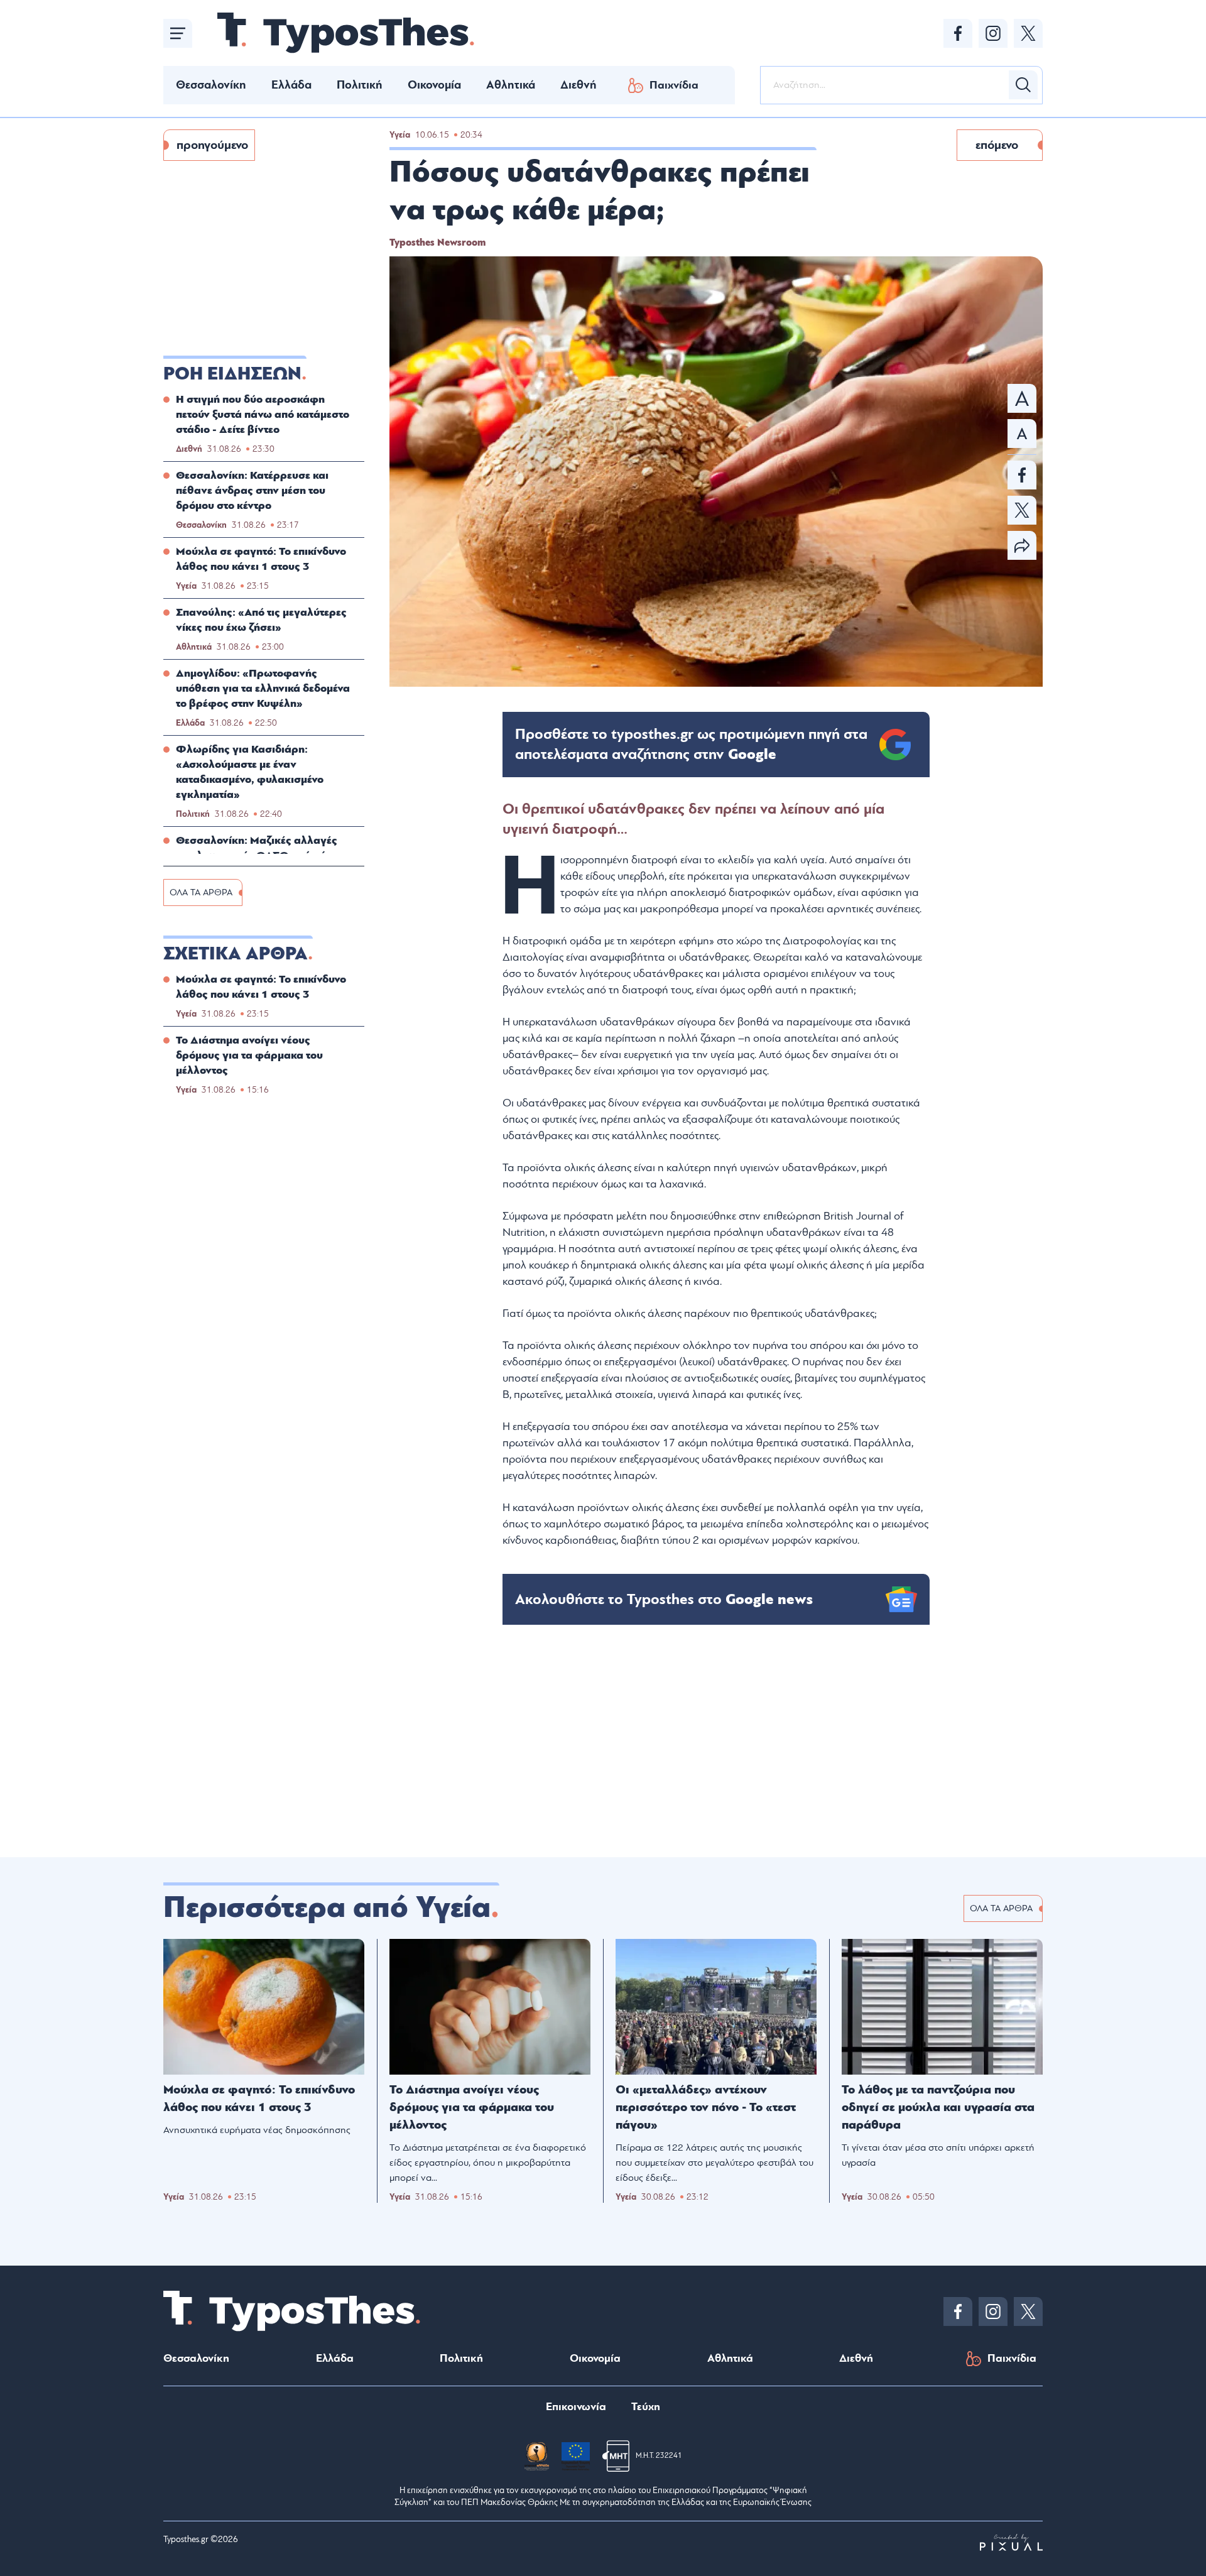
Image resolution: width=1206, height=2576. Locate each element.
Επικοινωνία (576, 2407)
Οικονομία (434, 85)
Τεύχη (646, 2407)
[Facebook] (958, 33)
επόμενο (997, 145)
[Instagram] (993, 33)
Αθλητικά (511, 85)
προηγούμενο (212, 145)
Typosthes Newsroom (437, 243)
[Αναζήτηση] (1023, 85)
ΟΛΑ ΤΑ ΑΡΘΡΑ (201, 892)
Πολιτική (360, 85)
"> (691, 745)
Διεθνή (579, 85)
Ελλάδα (291, 85)
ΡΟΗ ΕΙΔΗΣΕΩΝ (232, 374)
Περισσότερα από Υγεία (327, 1907)
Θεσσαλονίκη (211, 85)
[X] (1028, 33)
